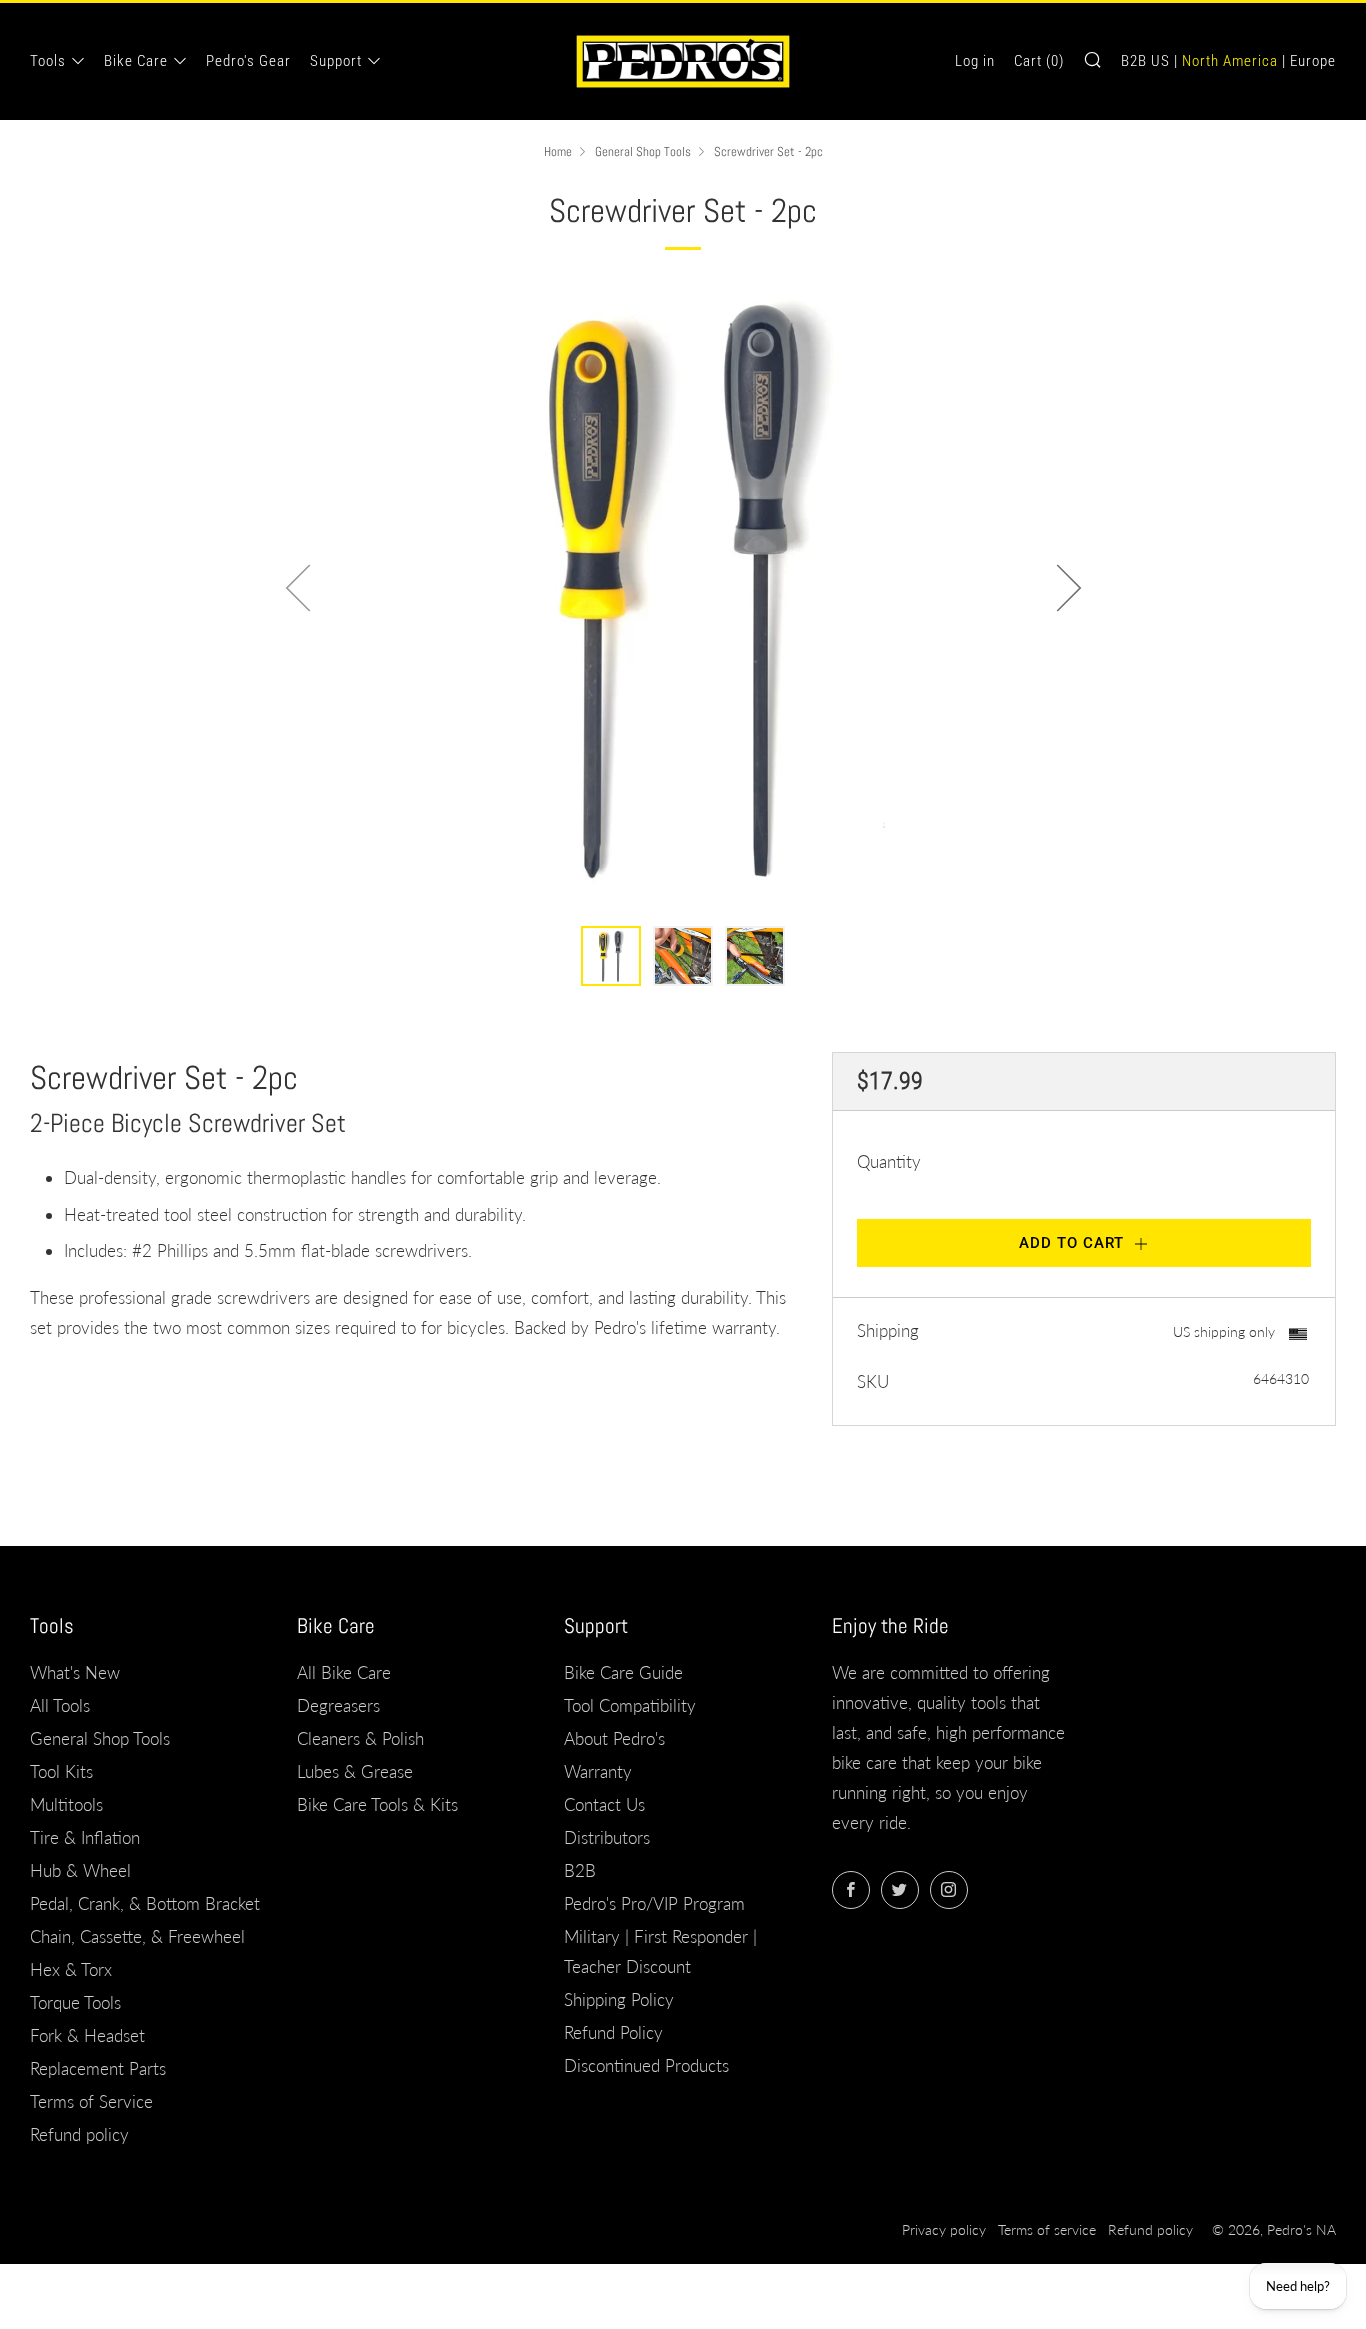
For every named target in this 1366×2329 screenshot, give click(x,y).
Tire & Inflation (85, 1837)
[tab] (611, 956)
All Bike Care (344, 1672)
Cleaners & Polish (360, 1738)
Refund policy (79, 2134)
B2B (580, 1870)
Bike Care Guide (623, 1672)
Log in (975, 61)
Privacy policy (944, 2230)
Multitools (66, 1804)
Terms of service (1047, 2230)
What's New (75, 1672)
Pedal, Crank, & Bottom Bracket (145, 1903)
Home (558, 152)
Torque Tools (75, 2002)
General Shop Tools (643, 152)
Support (336, 61)
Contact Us (604, 1804)
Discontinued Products (646, 2065)
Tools (48, 61)
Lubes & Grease (355, 1771)
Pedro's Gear (248, 61)
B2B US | (1149, 61)
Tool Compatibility (630, 1705)
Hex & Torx (71, 1969)
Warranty (598, 1771)
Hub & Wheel (80, 1870)
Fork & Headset (87, 2035)
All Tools (60, 1705)
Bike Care (136, 61)
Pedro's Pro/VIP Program (654, 1903)
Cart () (1039, 61)
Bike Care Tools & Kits (377, 1804)
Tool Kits (61, 1771)
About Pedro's (614, 1738)
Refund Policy (613, 2032)
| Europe (1309, 61)
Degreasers (338, 1705)
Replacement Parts (98, 2068)
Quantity (889, 1161)
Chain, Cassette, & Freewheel (137, 1936)
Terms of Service (91, 2101)
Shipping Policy (619, 1999)
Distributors (607, 1837)
